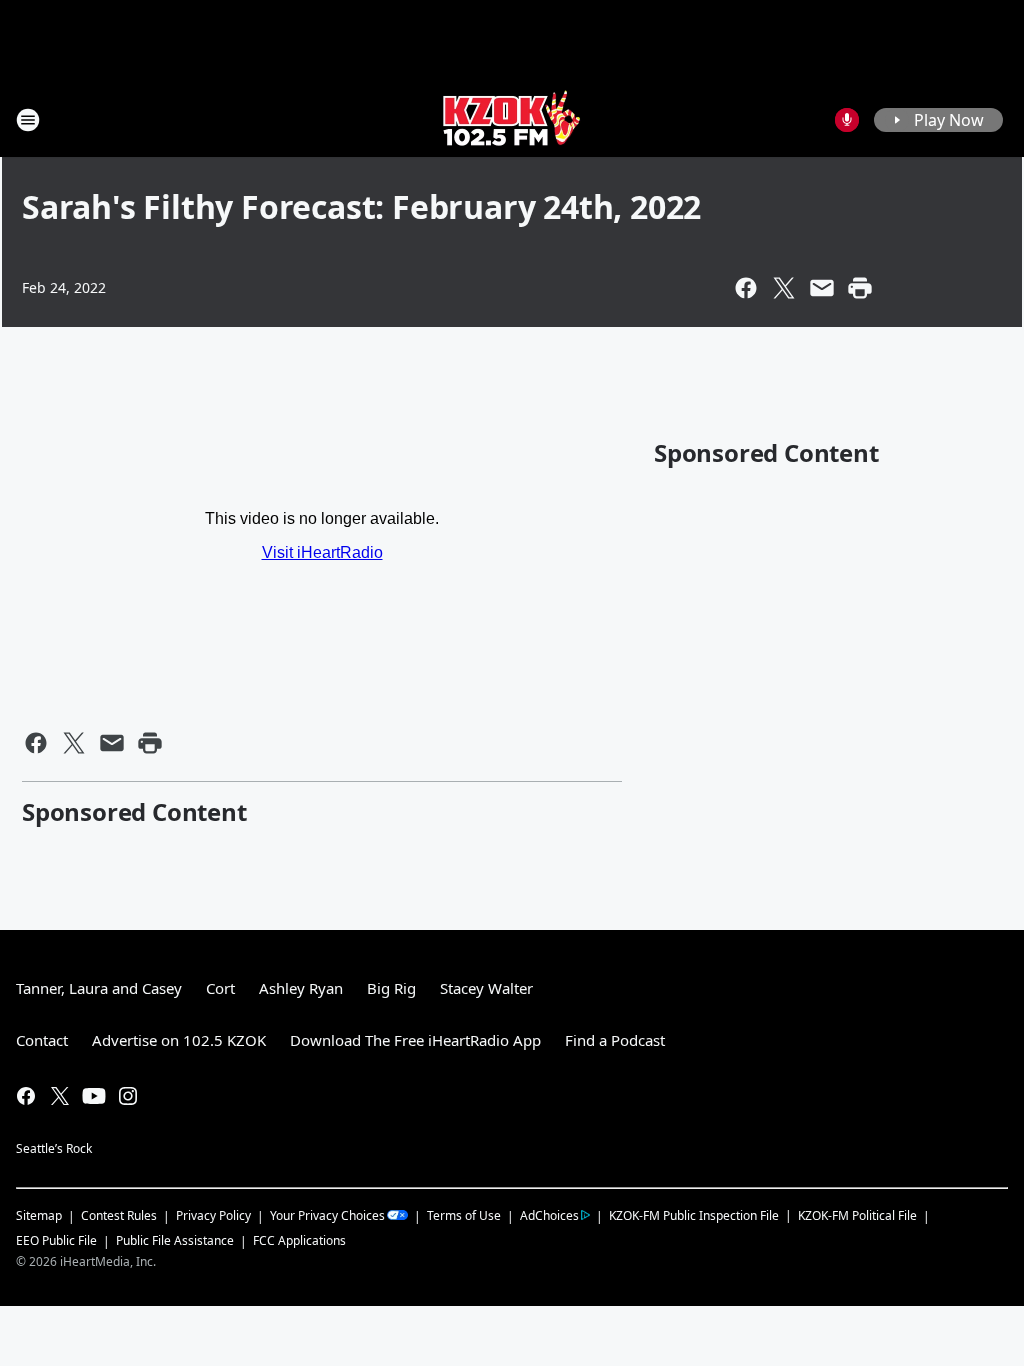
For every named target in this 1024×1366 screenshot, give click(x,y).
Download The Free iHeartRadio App (415, 1040)
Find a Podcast (615, 1040)
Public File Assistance (175, 1240)
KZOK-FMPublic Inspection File (694, 1215)
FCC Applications (299, 1240)
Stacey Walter (486, 988)
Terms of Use (464, 1215)
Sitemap (39, 1215)
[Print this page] (860, 288)
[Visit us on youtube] (94, 1096)
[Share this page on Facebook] (746, 288)
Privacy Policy (213, 1215)
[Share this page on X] (784, 288)
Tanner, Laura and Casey (99, 988)
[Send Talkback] (847, 120)
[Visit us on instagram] (128, 1096)
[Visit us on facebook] (26, 1096)
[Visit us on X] (60, 1096)
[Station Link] (512, 119)
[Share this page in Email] (822, 288)
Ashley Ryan (301, 988)
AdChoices (549, 1215)
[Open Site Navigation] (28, 120)
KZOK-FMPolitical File (857, 1215)
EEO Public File (56, 1240)
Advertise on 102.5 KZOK (179, 1040)
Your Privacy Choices (327, 1215)
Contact (42, 1040)
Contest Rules (119, 1215)
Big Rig (391, 988)
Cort (220, 988)
